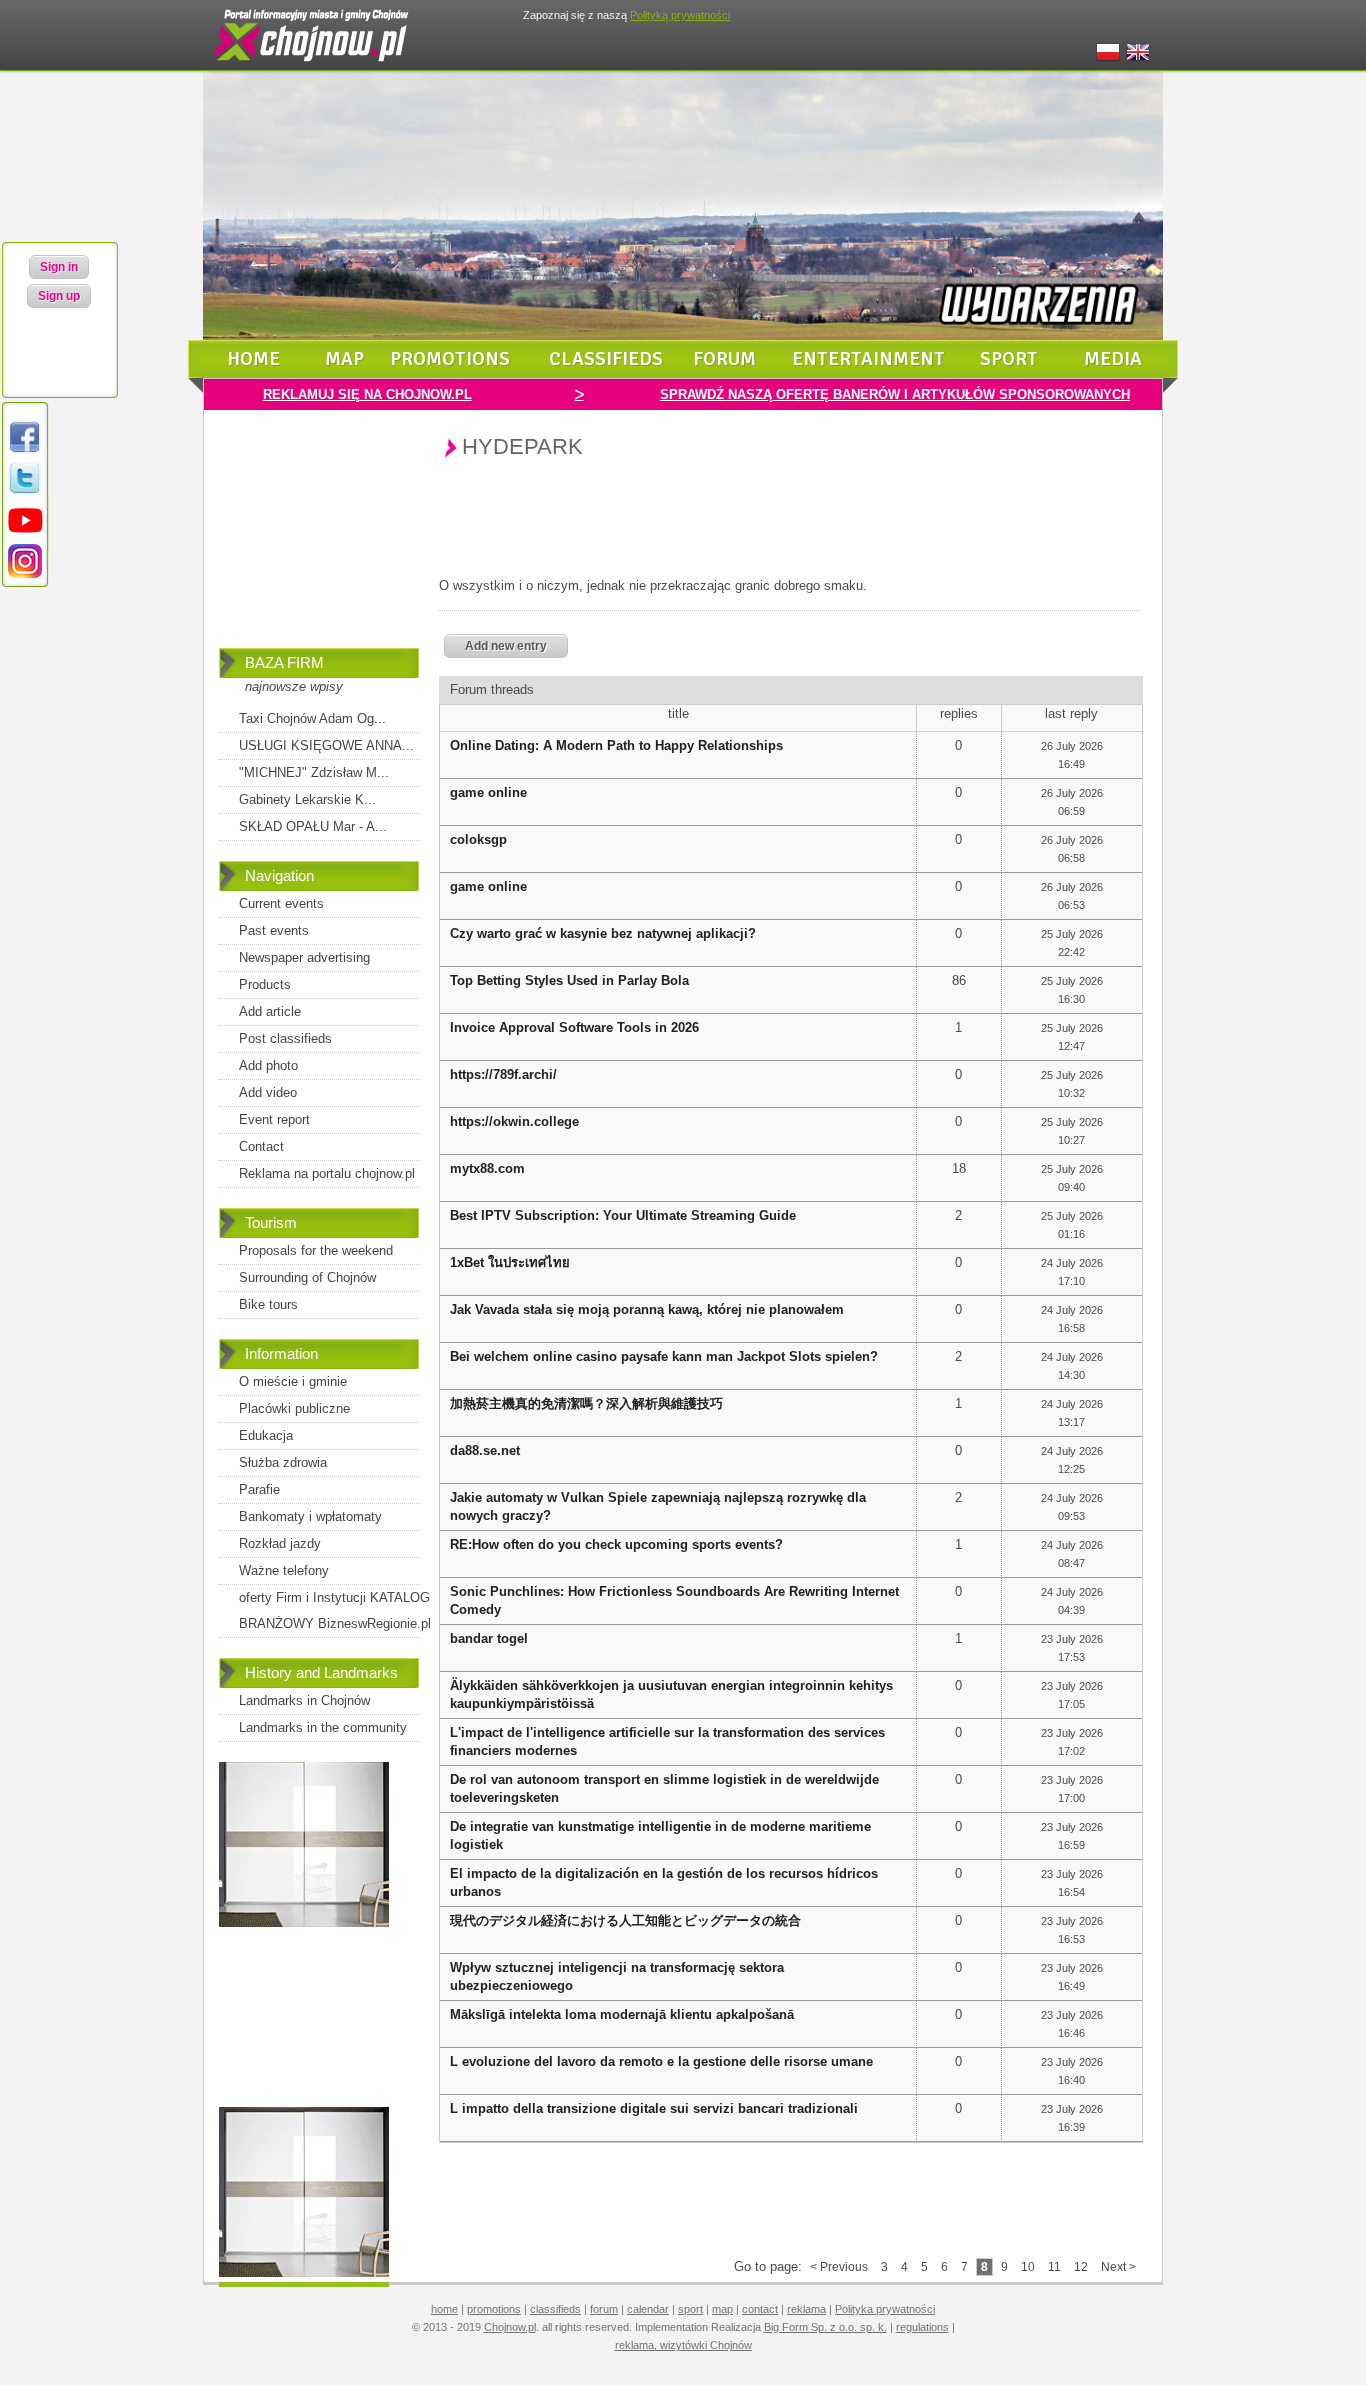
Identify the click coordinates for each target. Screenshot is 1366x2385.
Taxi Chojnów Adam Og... (312, 718)
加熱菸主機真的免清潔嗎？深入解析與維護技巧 (586, 1403)
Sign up (59, 296)
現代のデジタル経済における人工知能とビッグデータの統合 (625, 1920)
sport (1009, 359)
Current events (281, 903)
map (344, 359)
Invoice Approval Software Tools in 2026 (574, 1027)
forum (724, 359)
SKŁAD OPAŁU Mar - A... (313, 826)
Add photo (268, 1065)
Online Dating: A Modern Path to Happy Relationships (616, 745)
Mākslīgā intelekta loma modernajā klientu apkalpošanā (622, 2014)
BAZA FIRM (284, 662)
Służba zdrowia (283, 1462)
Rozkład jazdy (280, 1543)
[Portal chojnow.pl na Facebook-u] (25, 451)
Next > (1118, 2267)
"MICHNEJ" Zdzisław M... (314, 772)
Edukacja (266, 1435)
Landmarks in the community (323, 1727)
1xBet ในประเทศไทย (510, 1262)
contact (760, 2309)
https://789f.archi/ (503, 1074)
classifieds (606, 359)
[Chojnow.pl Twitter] (25, 492)
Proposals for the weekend (316, 1250)
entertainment (868, 359)
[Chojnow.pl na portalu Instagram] (25, 574)
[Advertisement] (319, 543)
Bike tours (268, 1304)
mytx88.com (487, 1168)
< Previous (839, 2267)
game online (488, 792)
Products (265, 984)
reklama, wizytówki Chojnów (683, 2345)
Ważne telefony (284, 1570)
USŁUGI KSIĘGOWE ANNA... (326, 745)
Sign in (59, 267)
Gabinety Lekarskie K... (307, 799)
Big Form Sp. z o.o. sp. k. (825, 2327)
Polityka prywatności (885, 2309)
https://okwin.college (514, 1121)
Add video (268, 1092)
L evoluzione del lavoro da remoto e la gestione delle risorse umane (661, 2061)
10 (1028, 2267)
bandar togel (489, 1638)
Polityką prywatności (680, 15)
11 (1054, 2267)
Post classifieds (285, 1038)
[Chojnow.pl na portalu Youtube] (25, 533)
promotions (450, 359)
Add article (270, 1011)
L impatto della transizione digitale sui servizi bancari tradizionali (654, 2108)
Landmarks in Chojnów (304, 1700)
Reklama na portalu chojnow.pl (327, 1173)
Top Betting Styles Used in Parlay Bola (569, 980)
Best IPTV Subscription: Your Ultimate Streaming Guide (623, 1215)
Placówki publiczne (294, 1408)
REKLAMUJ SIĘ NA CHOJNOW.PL (367, 394)
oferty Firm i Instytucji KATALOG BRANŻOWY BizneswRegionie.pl (335, 1610)
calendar (648, 2309)
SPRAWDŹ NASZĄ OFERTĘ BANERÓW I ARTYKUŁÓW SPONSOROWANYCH (895, 394)
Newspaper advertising (304, 957)
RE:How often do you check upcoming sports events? (616, 1544)
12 (1081, 2267)
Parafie (259, 1489)
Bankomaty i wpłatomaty (310, 1516)
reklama (806, 2309)
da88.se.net (485, 1450)
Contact (261, 1146)
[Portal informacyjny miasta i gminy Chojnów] (313, 66)
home (253, 359)
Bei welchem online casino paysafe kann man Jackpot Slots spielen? (664, 1356)
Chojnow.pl (510, 2327)
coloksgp (478, 839)
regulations (922, 2327)
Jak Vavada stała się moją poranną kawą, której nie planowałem (647, 1309)
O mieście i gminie (293, 1381)
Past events (274, 930)
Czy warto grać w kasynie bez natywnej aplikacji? (603, 933)
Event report (274, 1119)
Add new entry (506, 646)
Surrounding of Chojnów (307, 1277)
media (1113, 359)
